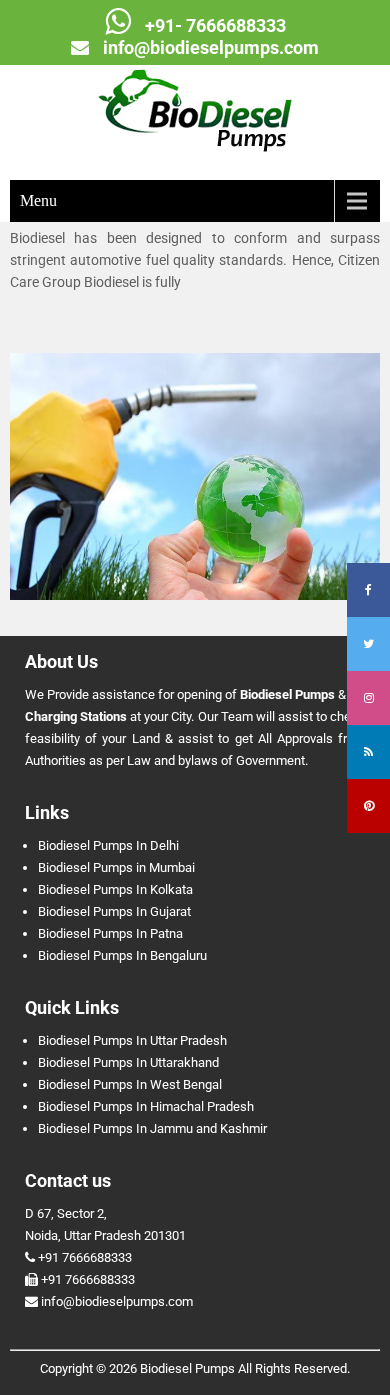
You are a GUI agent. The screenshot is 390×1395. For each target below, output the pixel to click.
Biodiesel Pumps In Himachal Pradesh (146, 1106)
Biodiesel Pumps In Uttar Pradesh (132, 1040)
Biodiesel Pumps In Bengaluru (122, 955)
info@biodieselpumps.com (211, 47)
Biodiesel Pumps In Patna (110, 933)
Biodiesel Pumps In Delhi (108, 845)
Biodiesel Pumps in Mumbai (116, 867)
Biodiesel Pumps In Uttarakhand (128, 1062)
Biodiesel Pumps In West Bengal (130, 1084)
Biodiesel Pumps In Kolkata (115, 889)
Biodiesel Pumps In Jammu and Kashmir (152, 1128)
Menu (38, 200)
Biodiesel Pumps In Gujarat (114, 911)
